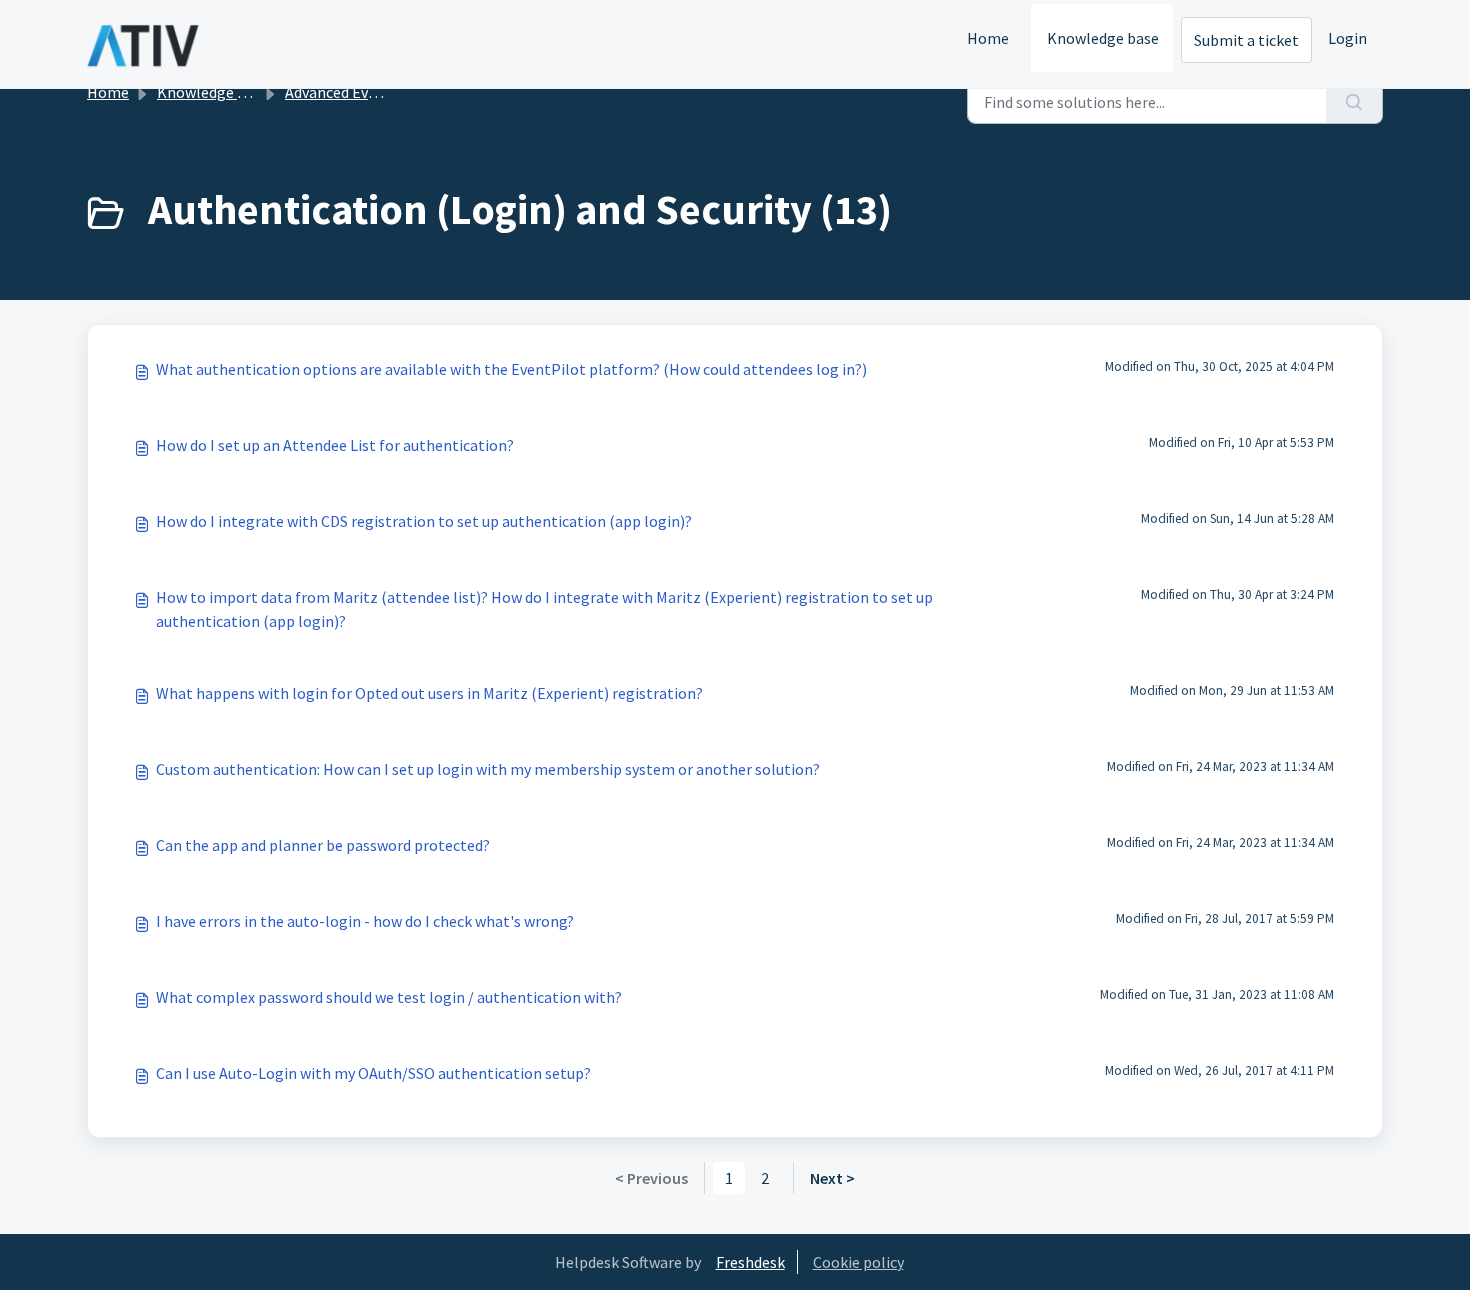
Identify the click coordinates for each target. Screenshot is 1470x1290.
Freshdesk (750, 1262)
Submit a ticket (1246, 40)
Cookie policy (858, 1262)
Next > (832, 1178)
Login (1347, 38)
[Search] (1354, 102)
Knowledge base (1103, 38)
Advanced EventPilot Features (387, 92)
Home (988, 38)
